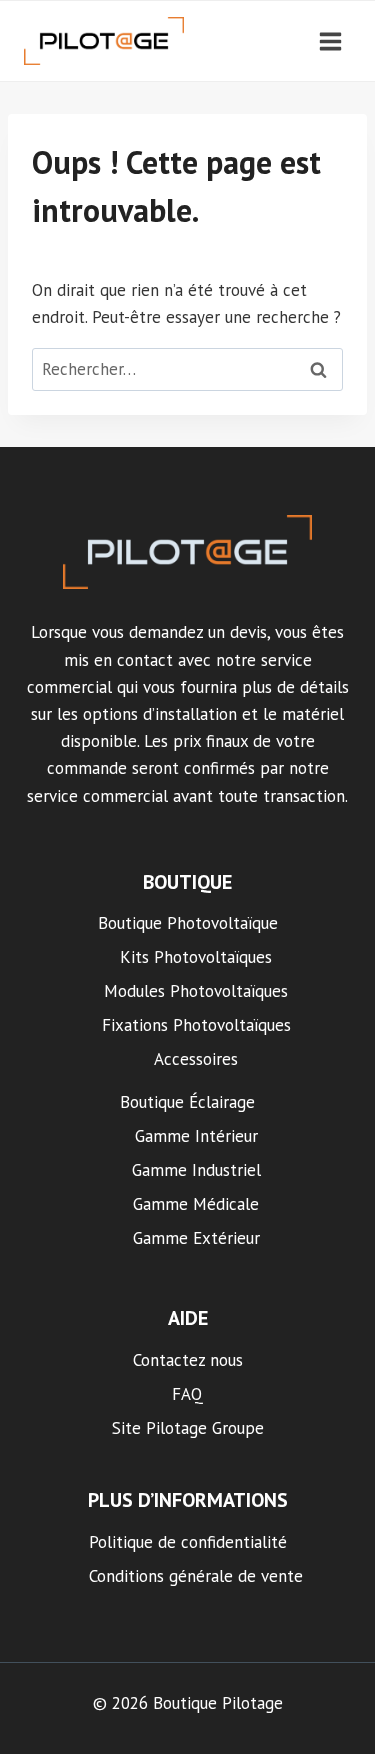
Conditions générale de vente (196, 1576)
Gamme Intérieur (196, 1136)
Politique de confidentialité (188, 1542)
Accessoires (196, 1059)
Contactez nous (188, 1360)
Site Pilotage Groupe (188, 1428)
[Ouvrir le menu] (330, 41)
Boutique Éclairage (187, 1102)
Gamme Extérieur (196, 1238)
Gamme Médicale (196, 1204)
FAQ (187, 1394)
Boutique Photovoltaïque (188, 923)
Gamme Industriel (196, 1170)
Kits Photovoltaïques (196, 957)
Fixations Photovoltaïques (196, 1025)
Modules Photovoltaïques (196, 991)
